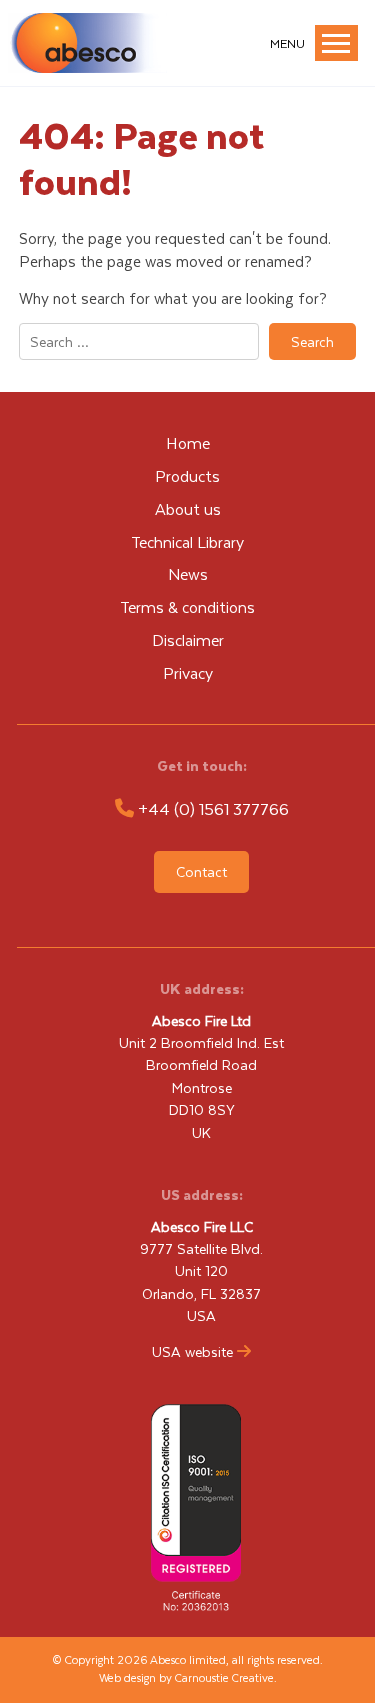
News (188, 573)
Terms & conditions (187, 606)
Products (187, 475)
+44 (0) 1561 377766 (213, 808)
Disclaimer (188, 639)
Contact (201, 871)
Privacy (188, 672)
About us (188, 508)
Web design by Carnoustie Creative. (188, 1677)
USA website (192, 1351)
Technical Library (187, 541)
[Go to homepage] (87, 67)
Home (188, 442)
